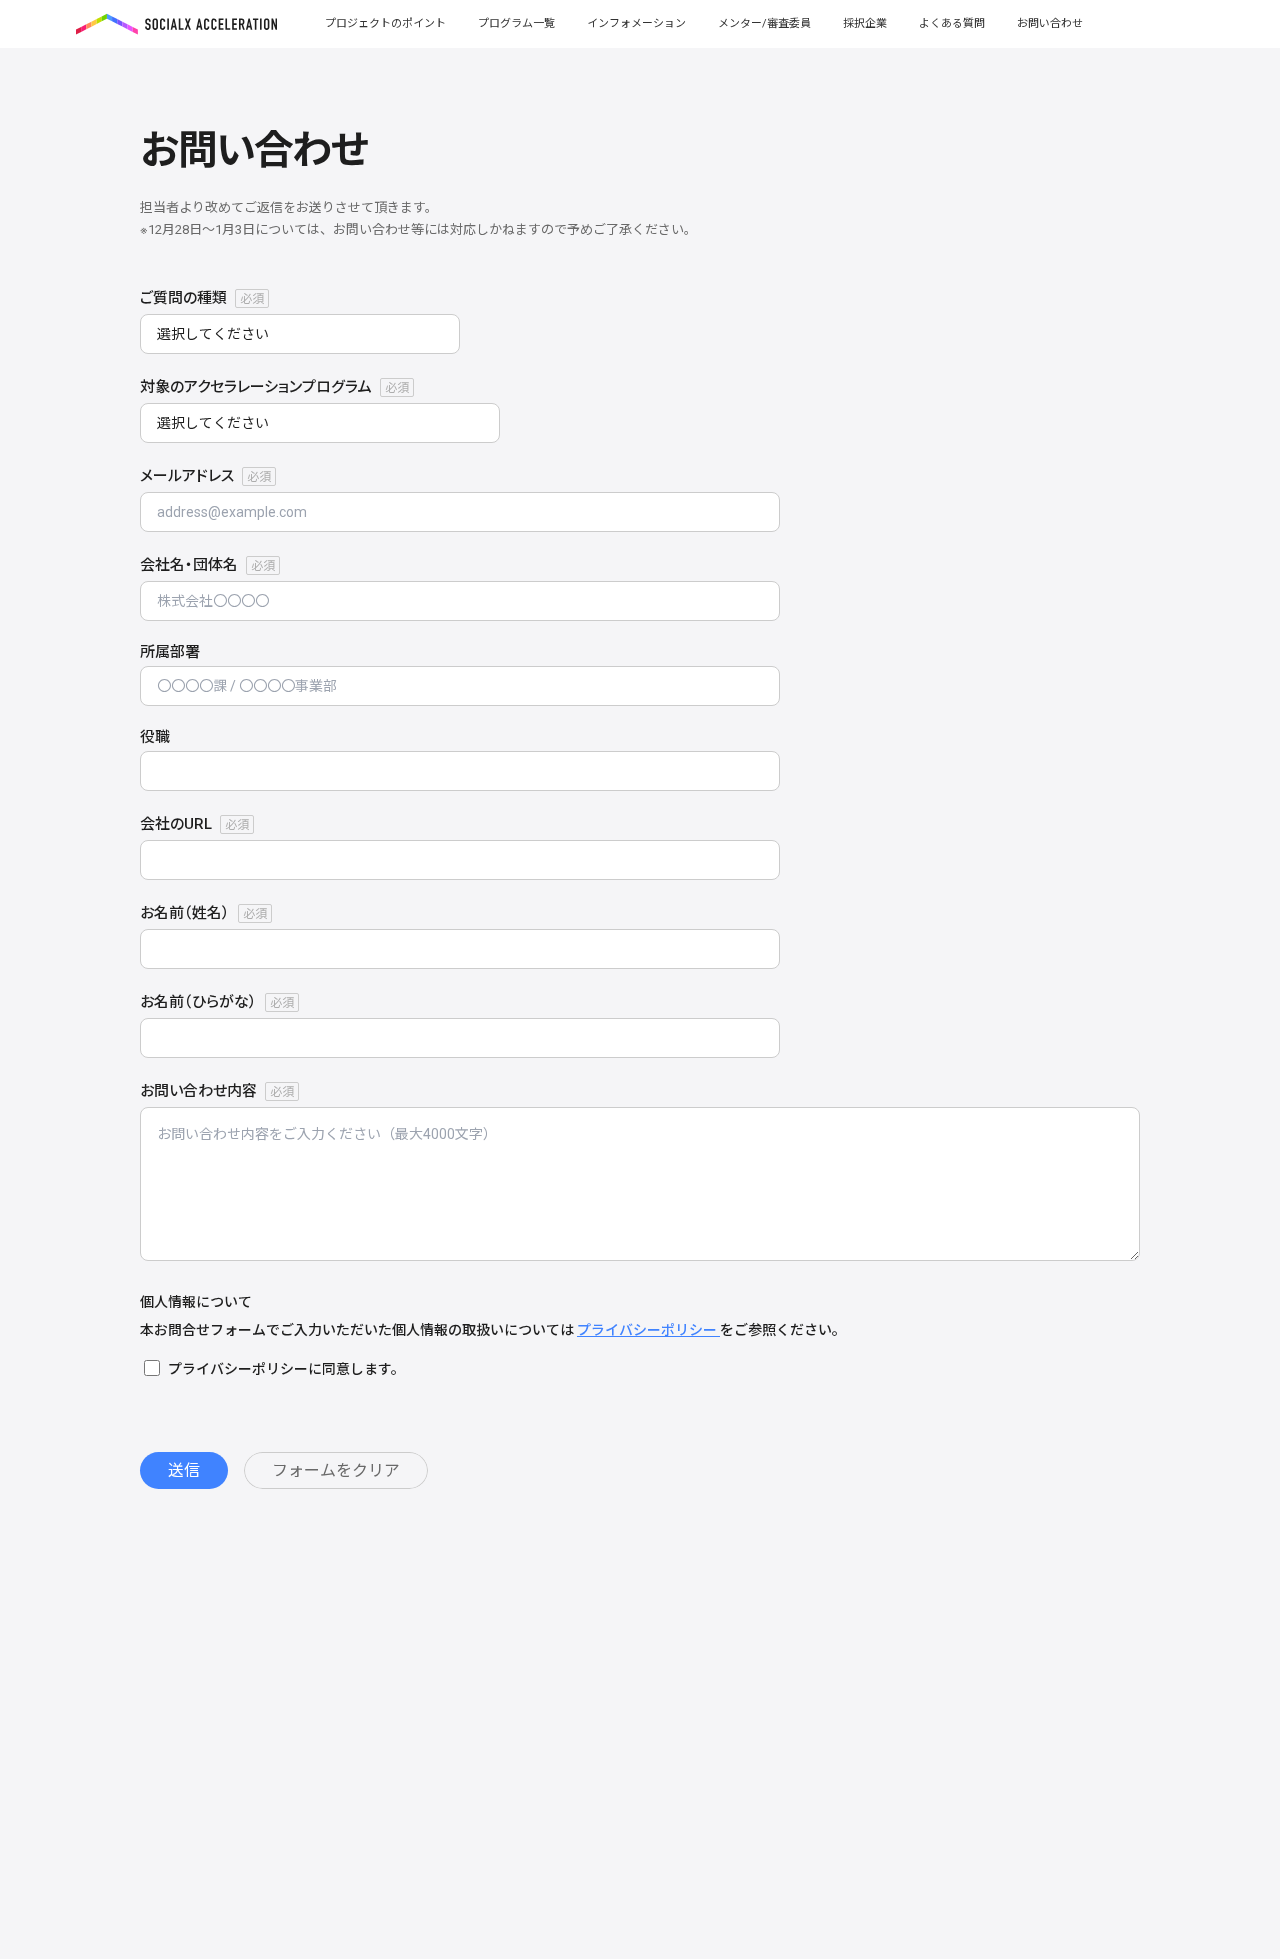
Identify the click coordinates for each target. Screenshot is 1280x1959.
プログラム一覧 (516, 23)
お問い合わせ (1050, 23)
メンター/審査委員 (764, 23)
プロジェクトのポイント (385, 23)
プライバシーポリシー (648, 1330)
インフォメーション (636, 23)
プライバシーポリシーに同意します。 (286, 1369)
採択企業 (865, 23)
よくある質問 (952, 23)
